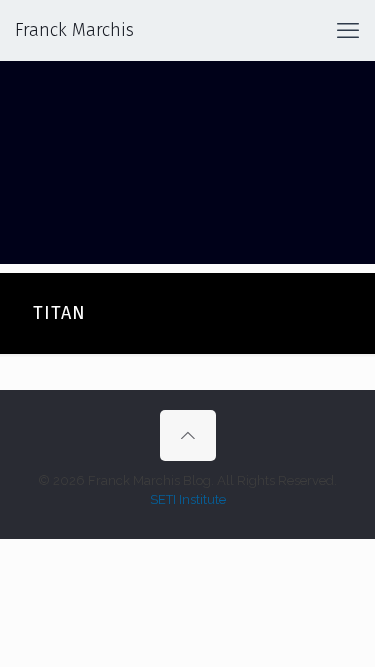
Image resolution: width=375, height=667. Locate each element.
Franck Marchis (74, 30)
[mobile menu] (348, 30)
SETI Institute (188, 499)
